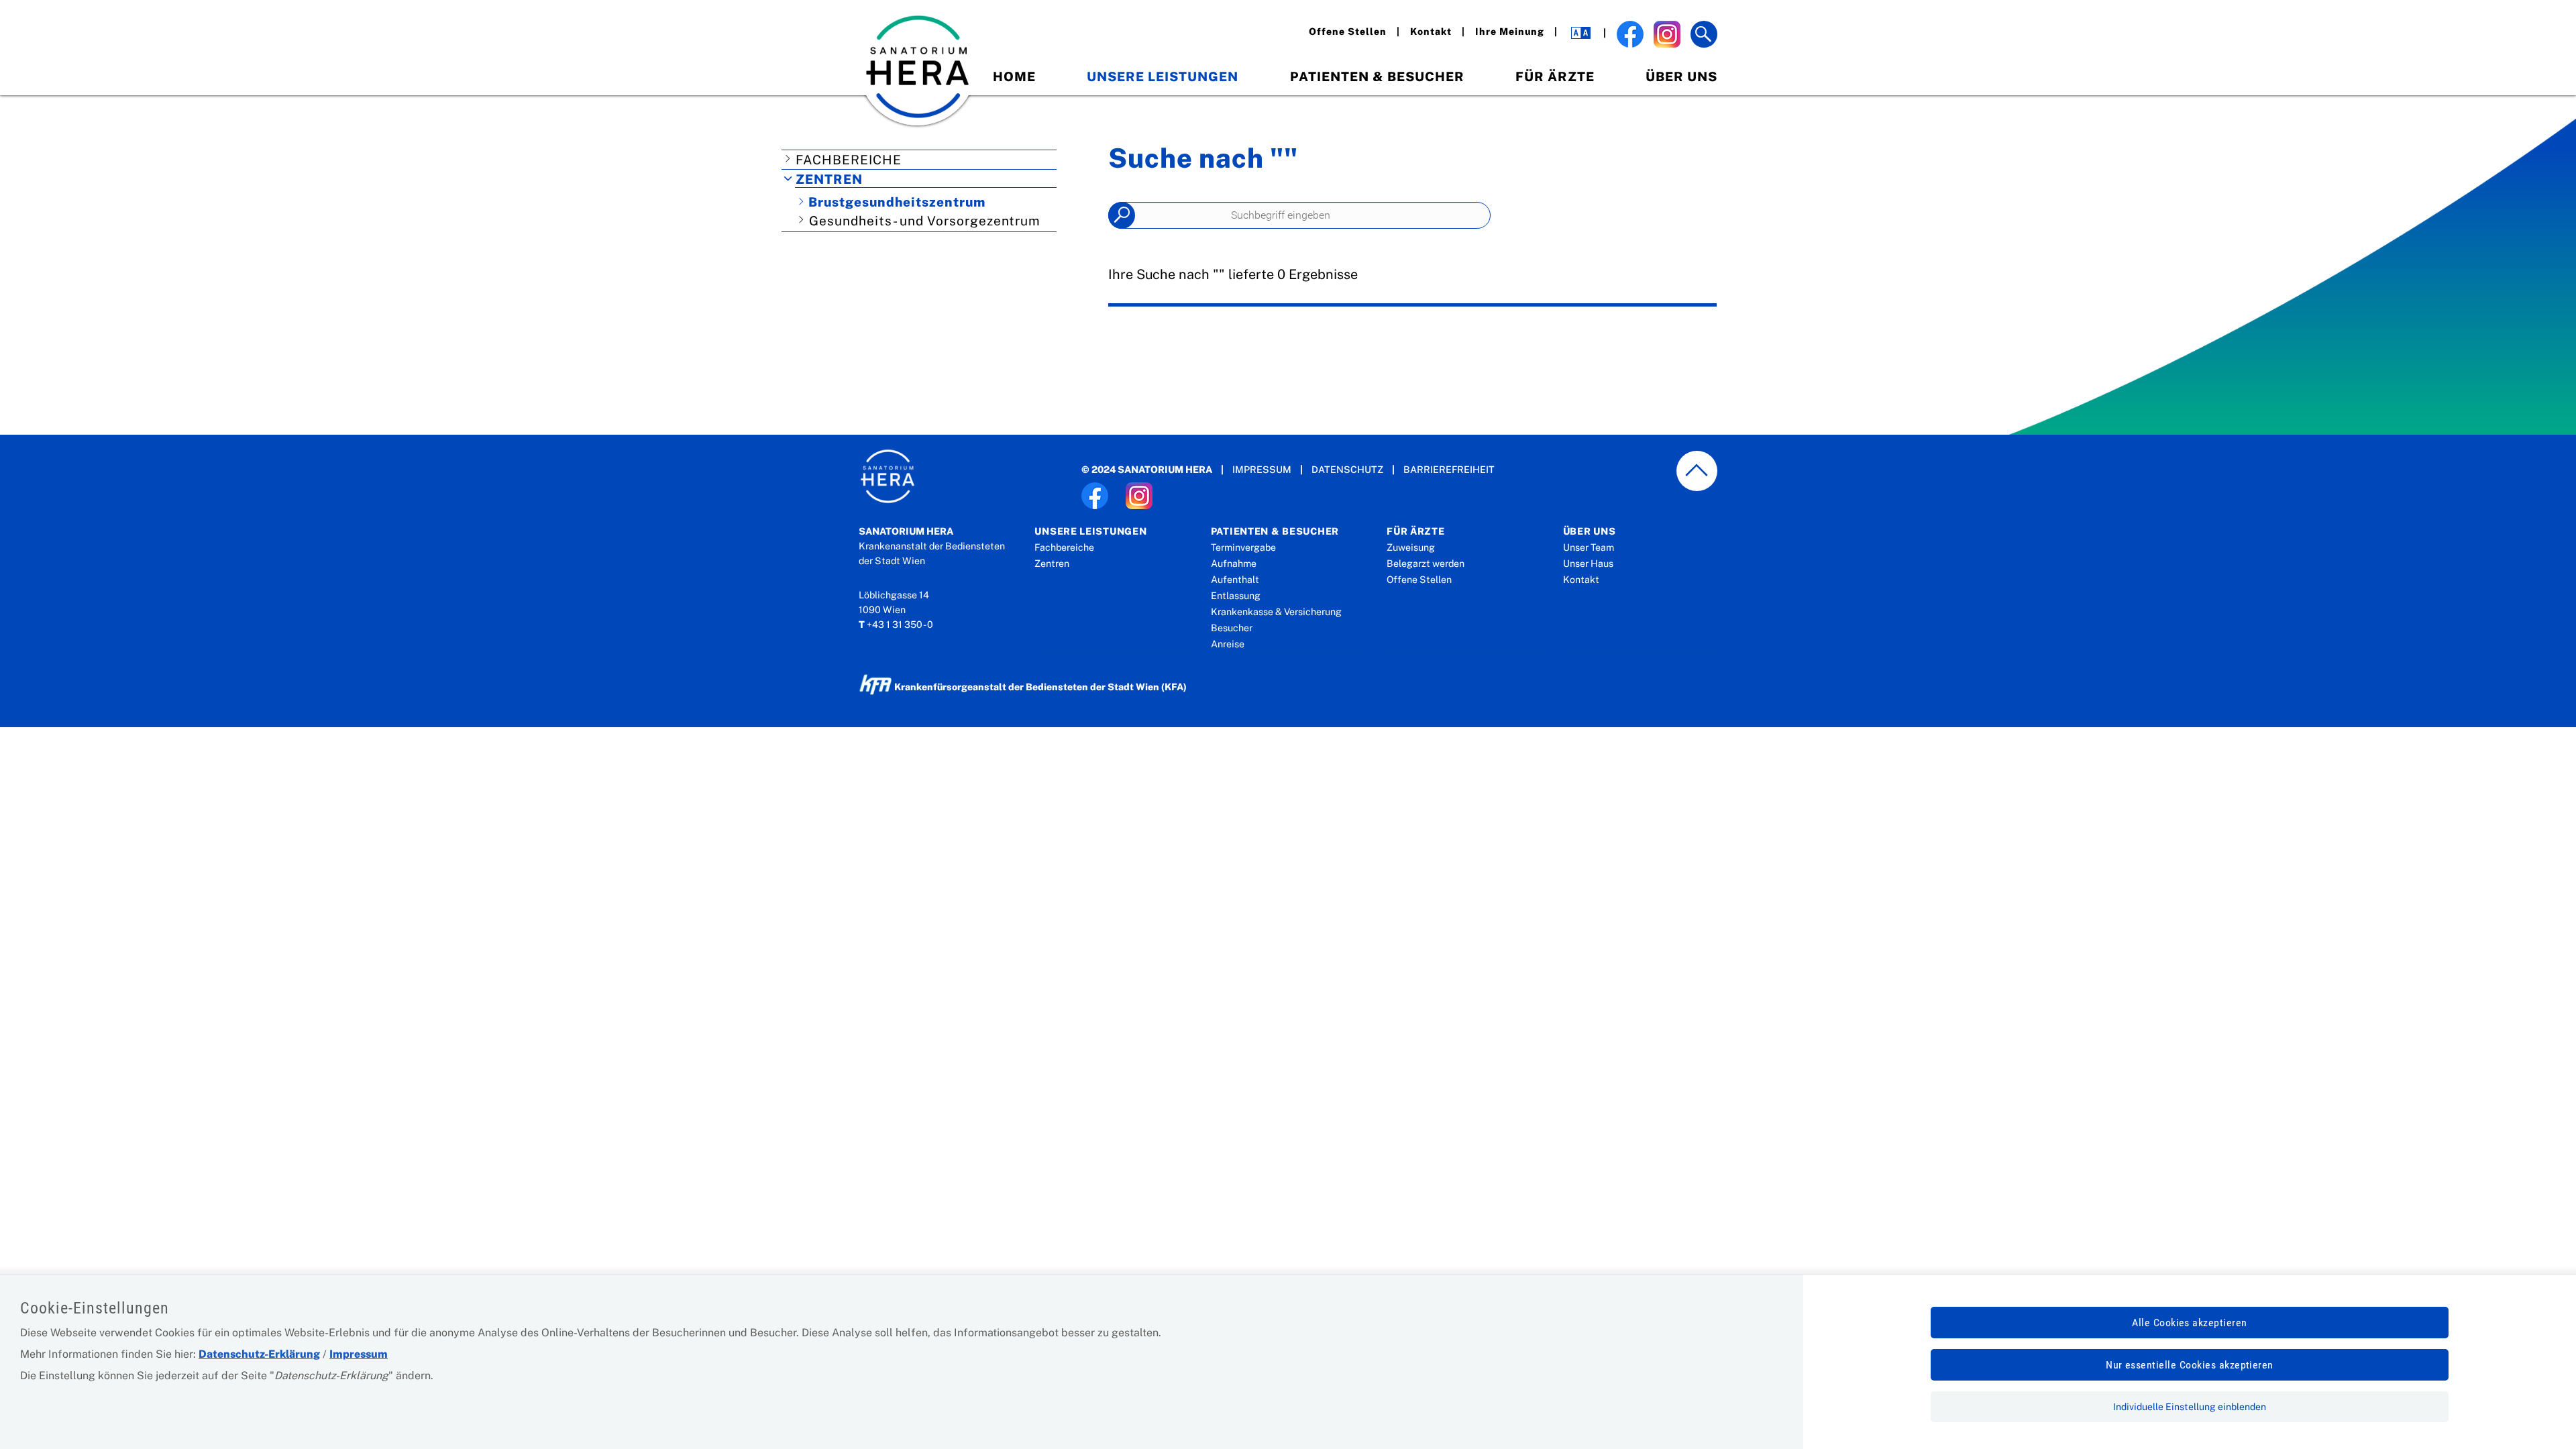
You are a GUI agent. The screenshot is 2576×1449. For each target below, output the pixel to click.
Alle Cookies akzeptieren (2190, 1323)
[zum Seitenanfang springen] (1697, 471)
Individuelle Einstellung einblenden (2190, 1407)
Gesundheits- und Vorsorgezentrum (925, 221)
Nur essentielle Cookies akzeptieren (2190, 1365)
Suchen (1122, 215)
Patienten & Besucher (1377, 76)
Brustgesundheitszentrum (897, 202)
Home (1014, 76)
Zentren (829, 179)
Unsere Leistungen (1163, 76)
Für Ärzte (1555, 76)
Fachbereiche (849, 160)
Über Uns (1681, 76)
